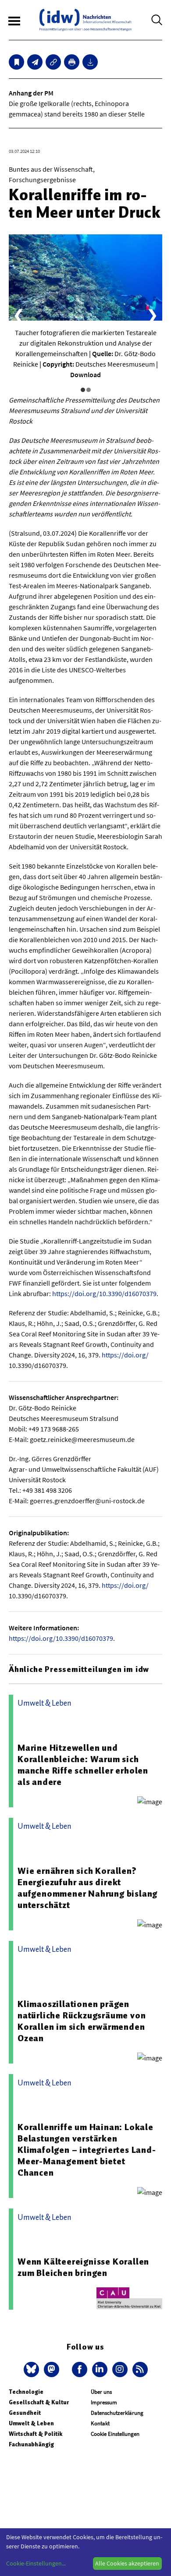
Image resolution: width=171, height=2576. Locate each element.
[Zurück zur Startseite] (85, 20)
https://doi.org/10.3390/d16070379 (104, 1293)
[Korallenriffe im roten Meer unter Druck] (35, 62)
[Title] (53, 62)
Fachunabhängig (31, 2444)
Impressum (104, 2402)
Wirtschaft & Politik (36, 2434)
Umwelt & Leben (31, 2423)
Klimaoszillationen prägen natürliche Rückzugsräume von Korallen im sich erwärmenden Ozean (82, 2021)
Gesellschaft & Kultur (39, 2402)
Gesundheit (25, 2413)
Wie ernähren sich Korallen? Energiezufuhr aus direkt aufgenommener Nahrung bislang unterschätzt (87, 1888)
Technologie (26, 2392)
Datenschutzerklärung (117, 2413)
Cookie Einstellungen (115, 2434)
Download (85, 375)
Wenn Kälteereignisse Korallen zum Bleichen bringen (83, 2267)
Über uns (101, 2392)
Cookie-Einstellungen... (36, 2563)
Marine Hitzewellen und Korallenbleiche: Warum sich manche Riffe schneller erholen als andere (83, 1765)
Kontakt (100, 2423)
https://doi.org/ (125, 1355)
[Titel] (16, 62)
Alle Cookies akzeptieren (127, 2563)
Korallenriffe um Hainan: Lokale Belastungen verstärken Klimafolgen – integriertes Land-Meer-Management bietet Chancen (87, 2150)
